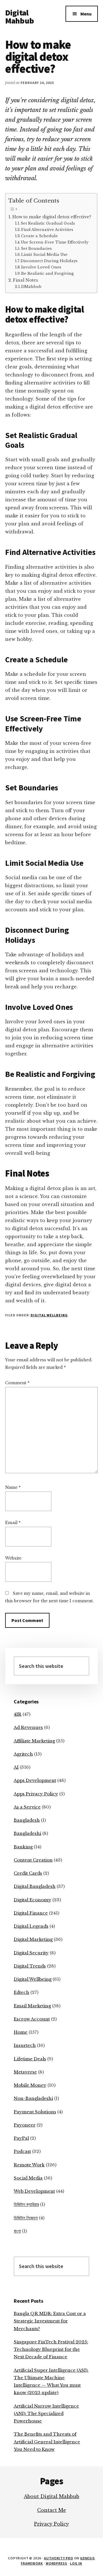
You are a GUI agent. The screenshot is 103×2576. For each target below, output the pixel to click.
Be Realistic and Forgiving (47, 273)
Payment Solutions (35, 2112)
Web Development (34, 2191)
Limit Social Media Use (44, 255)
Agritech (23, 1754)
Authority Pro (59, 2558)
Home (21, 2032)
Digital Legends (31, 1926)
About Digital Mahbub (51, 2496)
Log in (76, 2563)
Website (13, 1558)
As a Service (27, 1807)
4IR (18, 1714)
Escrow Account (32, 2019)
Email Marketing (32, 2006)
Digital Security (31, 1953)
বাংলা (17, 2231)
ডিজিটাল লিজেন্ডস (26, 2218)
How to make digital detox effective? (52, 217)
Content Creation (33, 1860)
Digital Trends (30, 1966)
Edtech (21, 1992)
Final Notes (25, 280)
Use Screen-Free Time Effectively (55, 242)
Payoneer (25, 2125)
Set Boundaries (36, 249)
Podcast (22, 2151)
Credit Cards (28, 1873)
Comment (17, 1383)
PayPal (21, 2138)
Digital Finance (31, 1913)
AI (16, 1767)
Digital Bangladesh (35, 1886)
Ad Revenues (28, 1727)
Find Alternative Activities (47, 230)
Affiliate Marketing (34, 1741)
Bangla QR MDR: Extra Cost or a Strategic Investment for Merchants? (50, 2321)
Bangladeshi (27, 1833)
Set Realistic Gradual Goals (48, 223)
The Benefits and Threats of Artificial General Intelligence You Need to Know (47, 2442)
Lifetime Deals (30, 2059)
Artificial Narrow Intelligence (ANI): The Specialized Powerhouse (46, 2414)
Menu (86, 14)
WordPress (57, 2563)
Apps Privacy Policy (36, 1794)
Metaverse (25, 2072)
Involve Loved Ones (41, 267)
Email (13, 1523)
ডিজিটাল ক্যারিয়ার (26, 2204)
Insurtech (25, 2045)
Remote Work (29, 2165)
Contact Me (52, 2510)
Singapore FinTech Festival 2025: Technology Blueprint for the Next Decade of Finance (51, 2349)
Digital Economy (32, 1900)
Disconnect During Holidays (49, 261)
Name (13, 1487)
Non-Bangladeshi (33, 2098)
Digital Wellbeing (49, 1315)
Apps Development (35, 1780)
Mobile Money (30, 2085)
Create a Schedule (39, 236)
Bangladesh (27, 1820)
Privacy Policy (51, 2524)
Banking (23, 1847)
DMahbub (31, 287)
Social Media (28, 2178)
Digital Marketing (33, 1939)
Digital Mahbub (19, 17)
